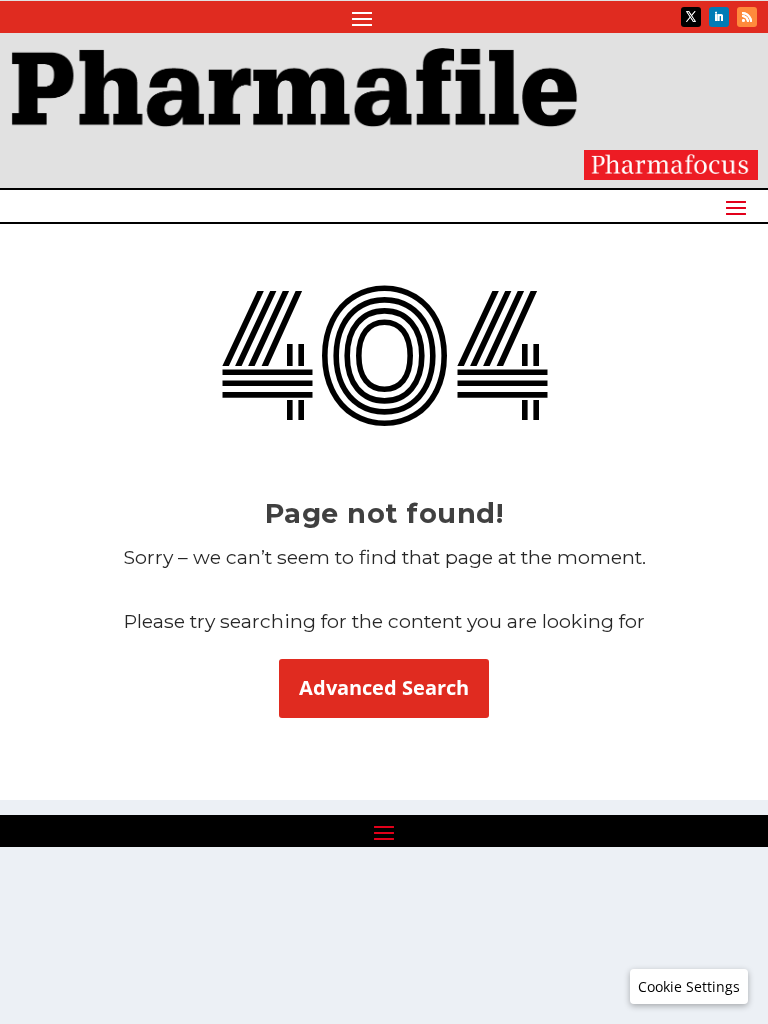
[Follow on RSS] (747, 17)
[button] (689, 987)
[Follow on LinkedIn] (719, 17)
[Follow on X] (691, 17)
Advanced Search (384, 687)
